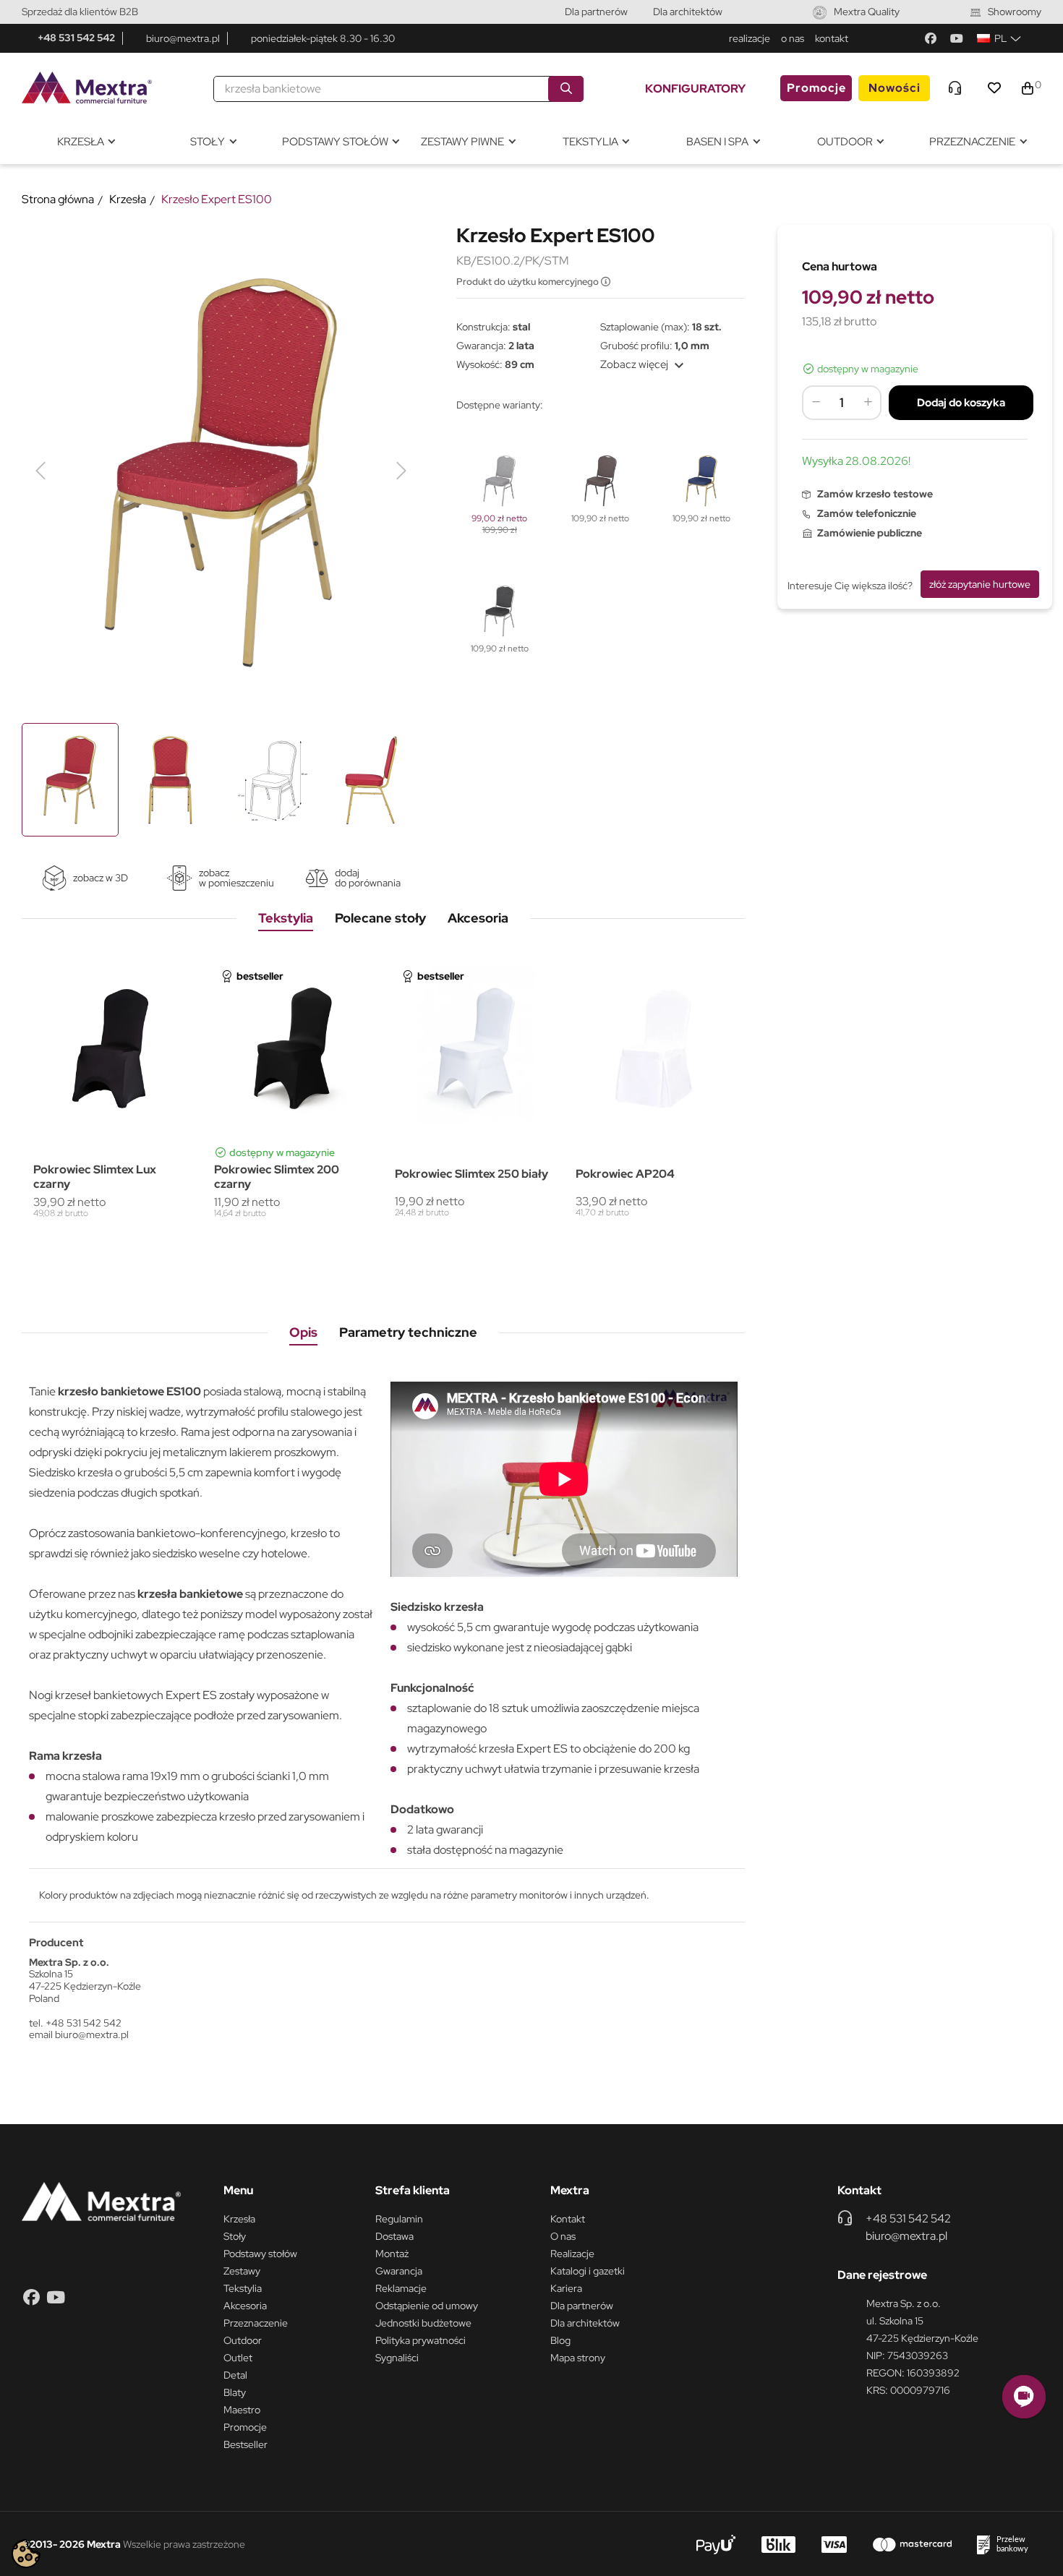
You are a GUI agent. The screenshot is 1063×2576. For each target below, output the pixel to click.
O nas (563, 2236)
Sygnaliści (397, 2358)
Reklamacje (401, 2288)
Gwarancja (399, 2271)
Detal (235, 2375)
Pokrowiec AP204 (625, 1174)
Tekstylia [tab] (286, 918)
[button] (1024, 2397)
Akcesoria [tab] (478, 918)
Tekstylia (243, 2288)
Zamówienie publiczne (870, 533)
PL (1000, 38)
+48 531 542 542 (76, 38)
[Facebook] (931, 38)
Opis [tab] (303, 1332)
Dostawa (394, 2236)
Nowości (895, 88)
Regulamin (399, 2219)
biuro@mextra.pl (183, 38)
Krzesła (239, 2219)
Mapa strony (578, 2358)
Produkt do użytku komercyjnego (529, 282)
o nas (793, 38)
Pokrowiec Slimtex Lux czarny (95, 1176)
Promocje (816, 88)
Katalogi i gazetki (588, 2271)
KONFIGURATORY (695, 89)
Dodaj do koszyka (961, 403)
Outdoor (243, 2340)
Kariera (566, 2288)
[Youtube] (957, 38)
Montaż (392, 2254)
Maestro (242, 2410)
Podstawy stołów (260, 2254)
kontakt (832, 38)
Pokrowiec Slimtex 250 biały (471, 1174)
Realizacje (572, 2254)
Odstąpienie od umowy (427, 2306)
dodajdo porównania (368, 878)
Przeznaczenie (256, 2323)
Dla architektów (688, 12)
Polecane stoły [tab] (380, 918)
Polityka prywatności (420, 2340)
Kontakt (568, 2219)
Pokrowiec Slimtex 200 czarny (277, 1176)
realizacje (750, 38)
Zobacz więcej (644, 364)
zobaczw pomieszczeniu (236, 878)
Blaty (235, 2392)
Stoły (235, 2236)
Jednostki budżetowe (423, 2323)
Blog (560, 2340)
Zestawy (242, 2271)
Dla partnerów (596, 12)
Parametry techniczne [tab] (408, 1332)
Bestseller (246, 2444)
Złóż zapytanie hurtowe (980, 584)
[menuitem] (85, 142)
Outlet (238, 2358)
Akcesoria (245, 2306)
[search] (566, 89)
